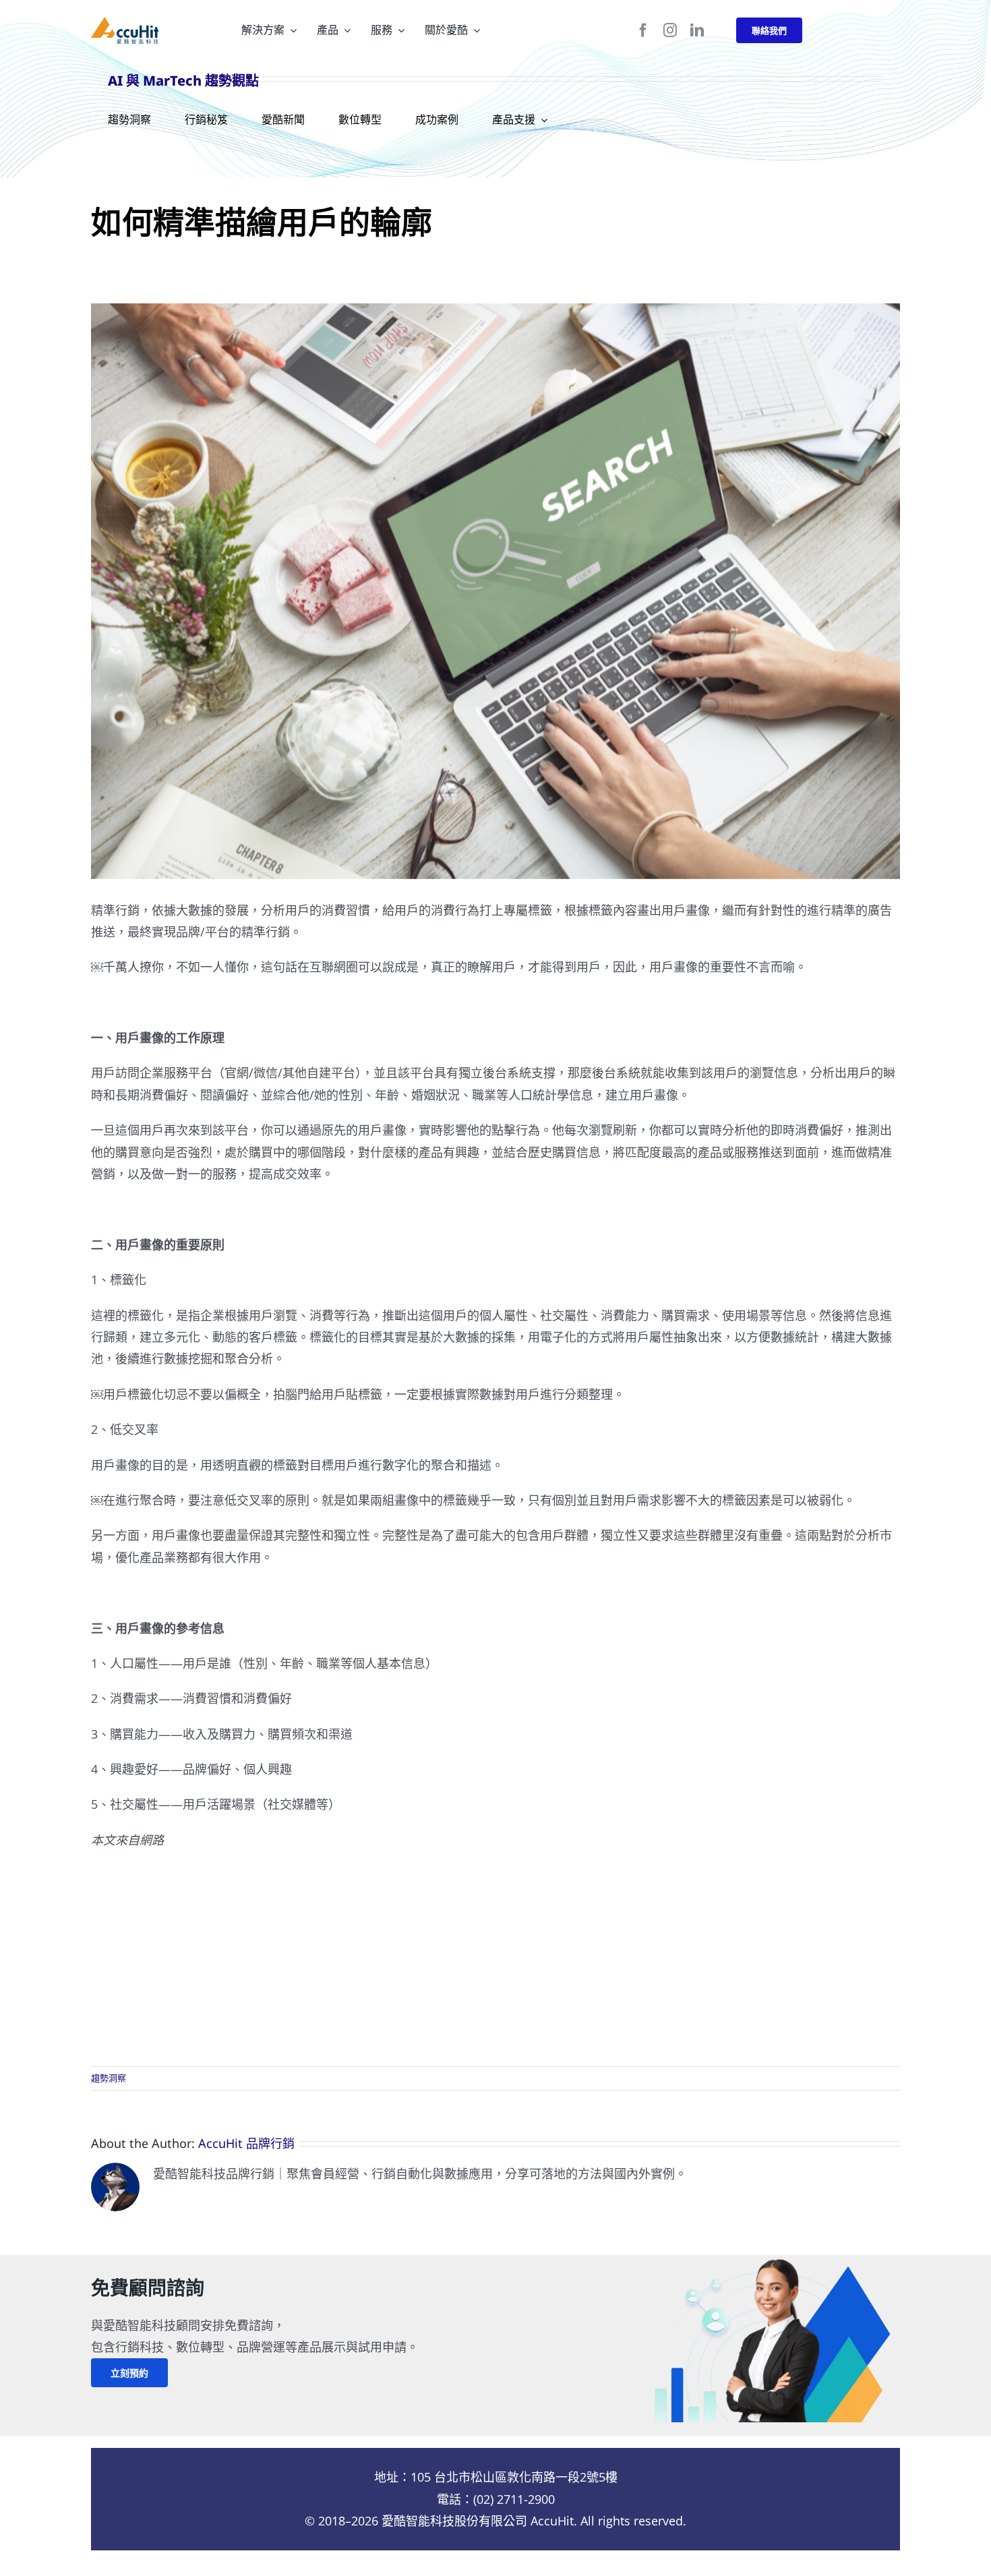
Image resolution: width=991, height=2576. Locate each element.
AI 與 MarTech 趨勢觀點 (183, 81)
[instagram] (670, 30)
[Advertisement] (495, 1958)
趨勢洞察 (109, 2078)
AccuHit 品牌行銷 (246, 2143)
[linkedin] (697, 30)
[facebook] (643, 30)
